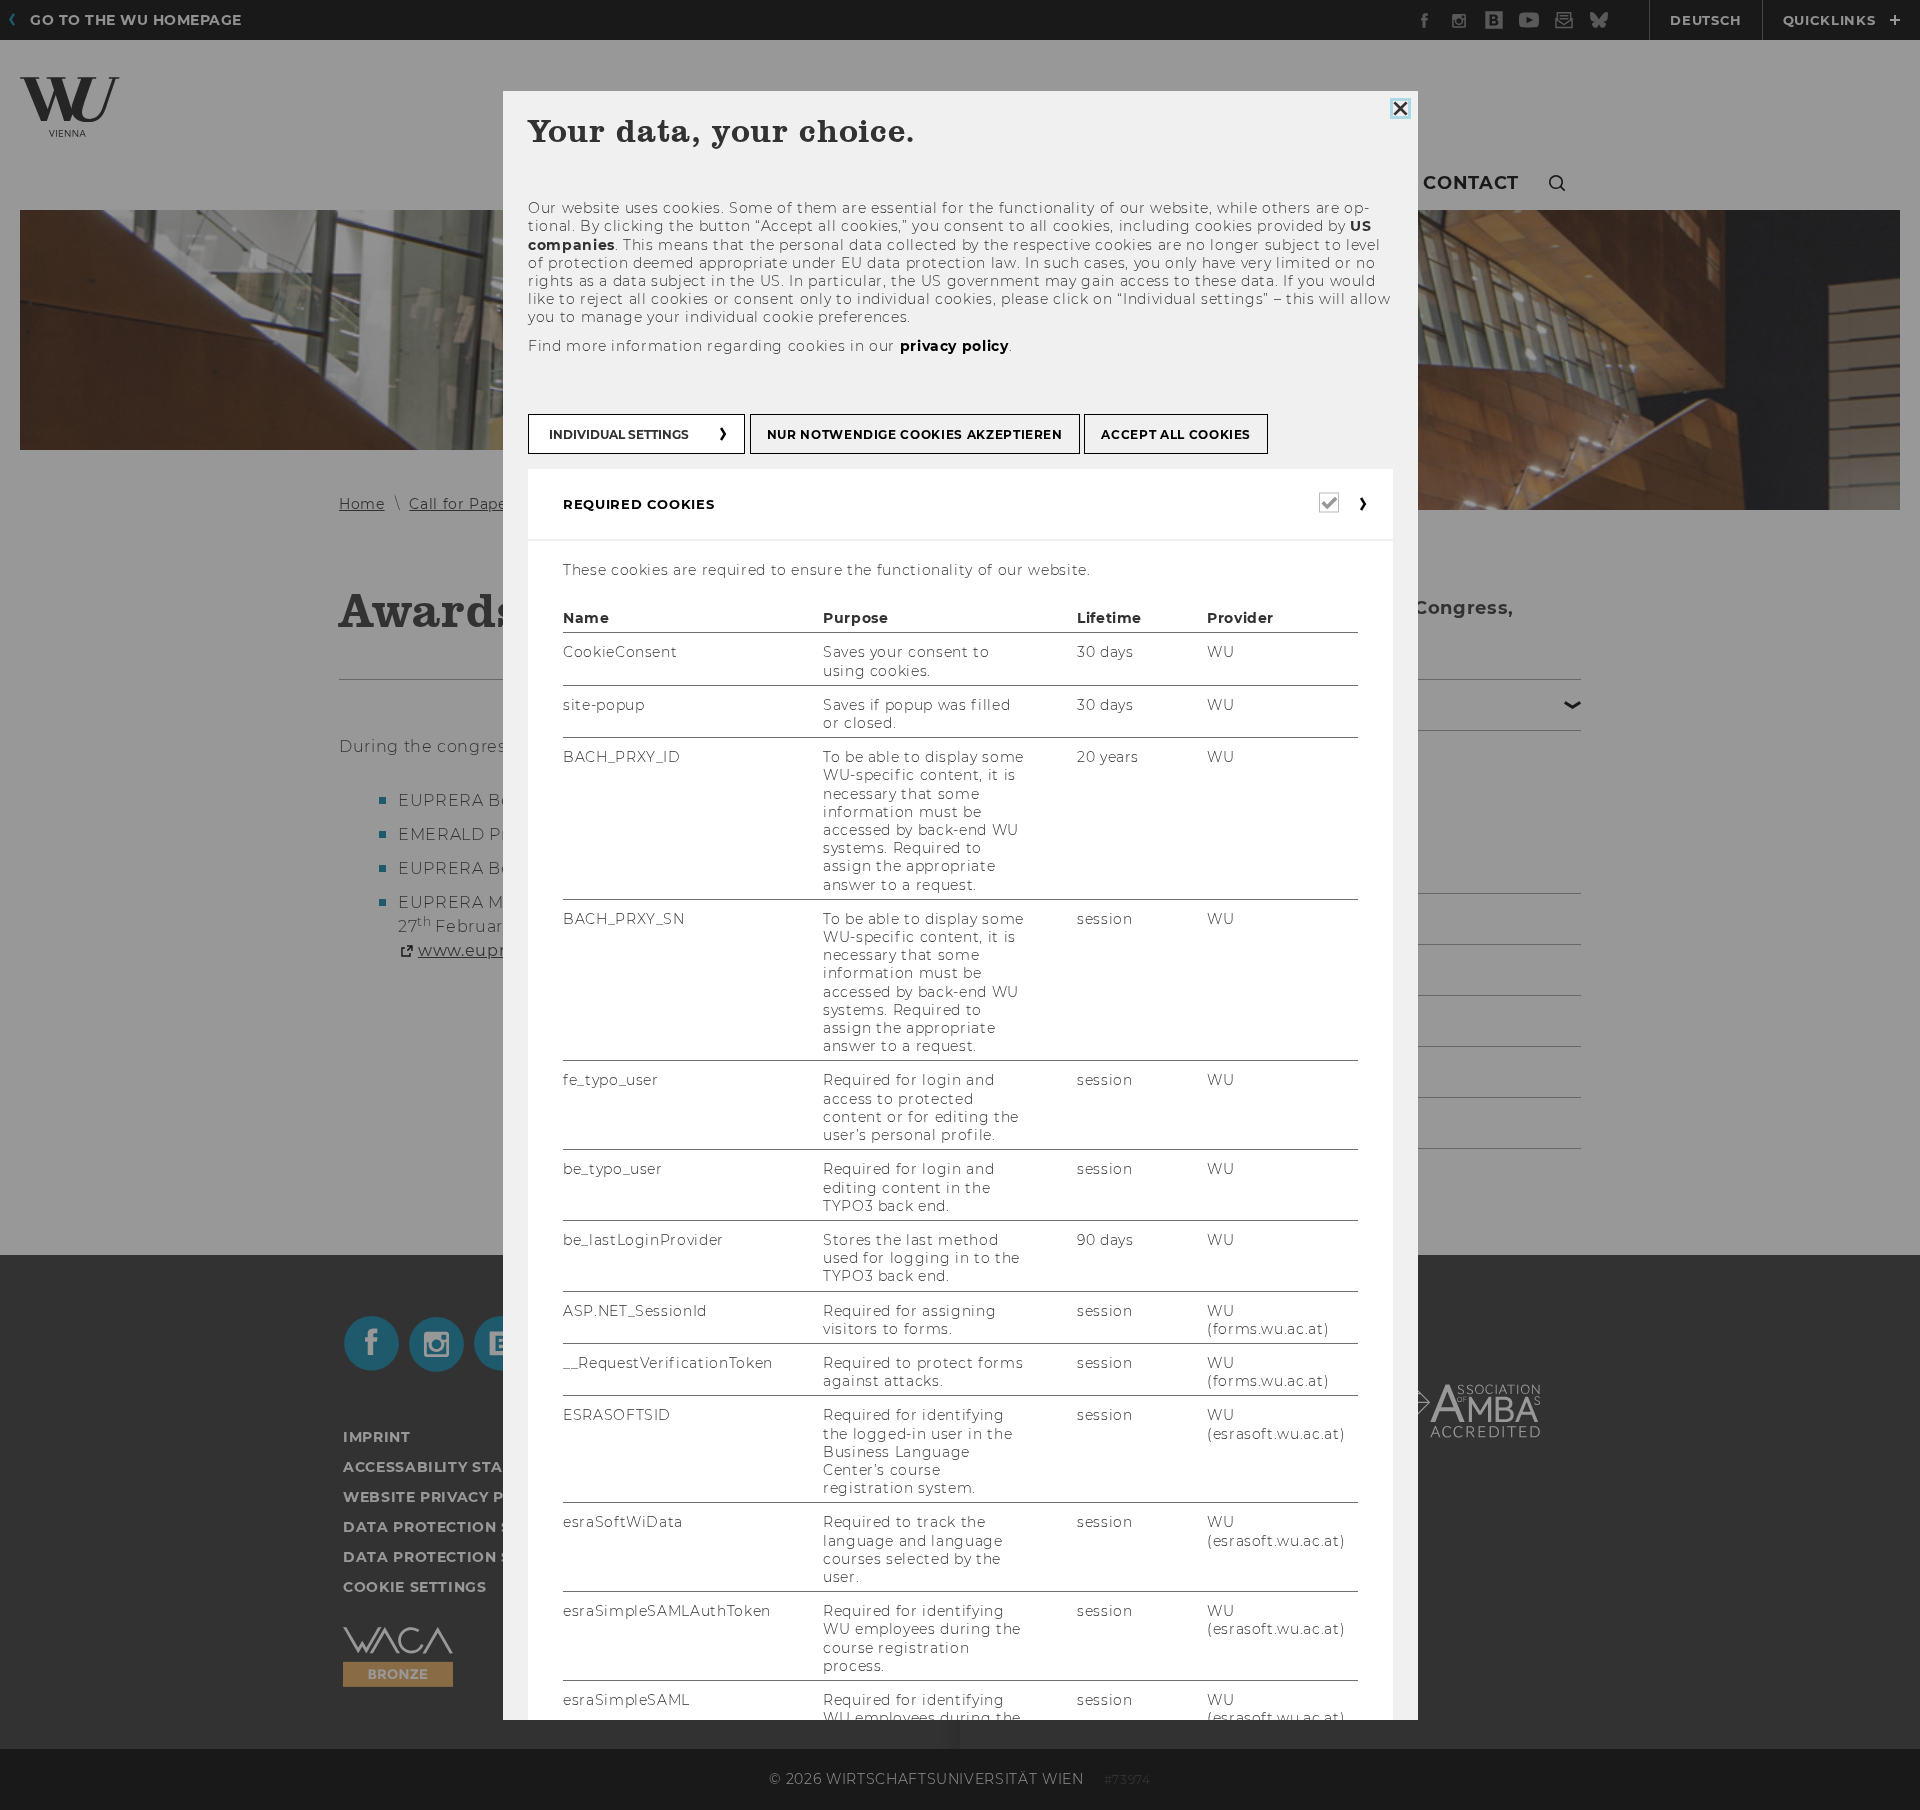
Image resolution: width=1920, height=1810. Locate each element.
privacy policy (953, 345)
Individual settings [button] (619, 434)
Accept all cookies (1176, 434)
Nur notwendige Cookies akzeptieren (914, 434)
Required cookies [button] (638, 504)
